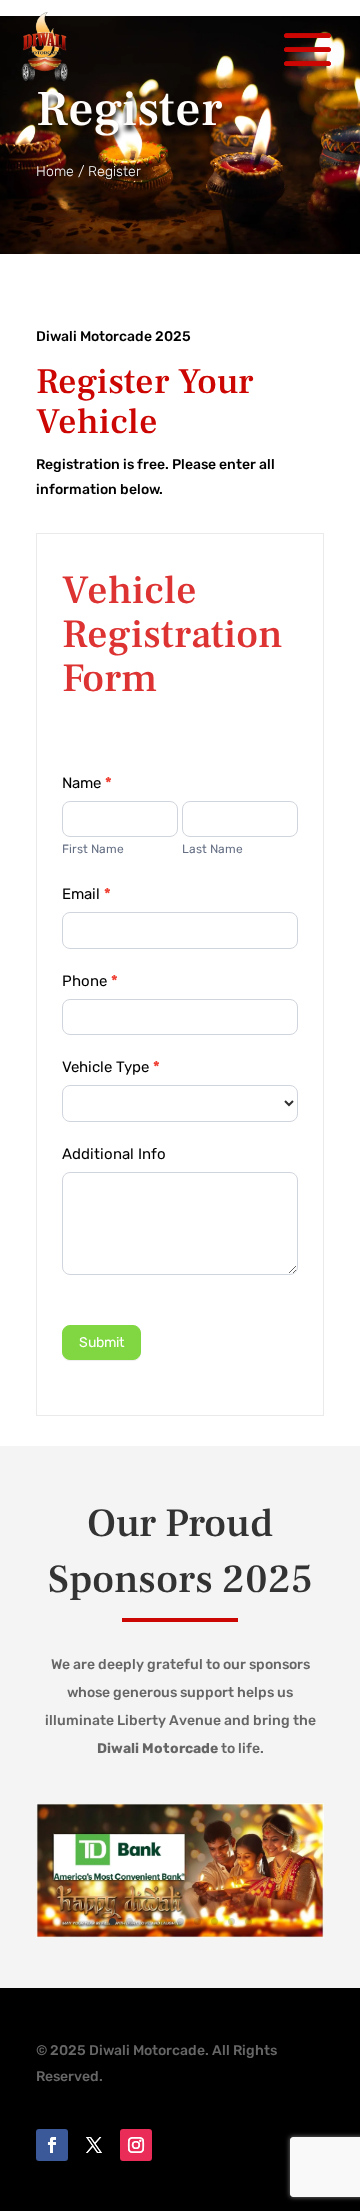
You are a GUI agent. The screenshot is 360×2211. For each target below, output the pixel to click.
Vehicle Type (111, 1067)
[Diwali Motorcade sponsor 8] (180, 1933)
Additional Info (114, 1154)
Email (86, 894)
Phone (90, 981)
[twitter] (94, 2145)
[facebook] (52, 2145)
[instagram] (136, 2145)
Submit (101, 1342)
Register (114, 171)
